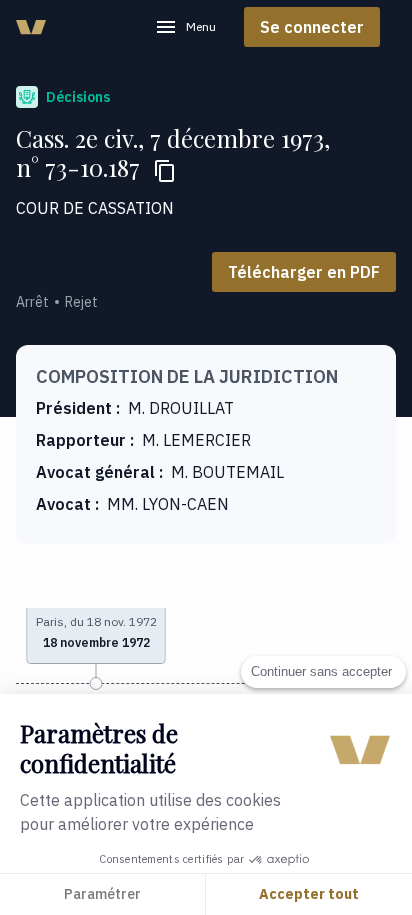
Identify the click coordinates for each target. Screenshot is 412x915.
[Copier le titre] (165, 171)
